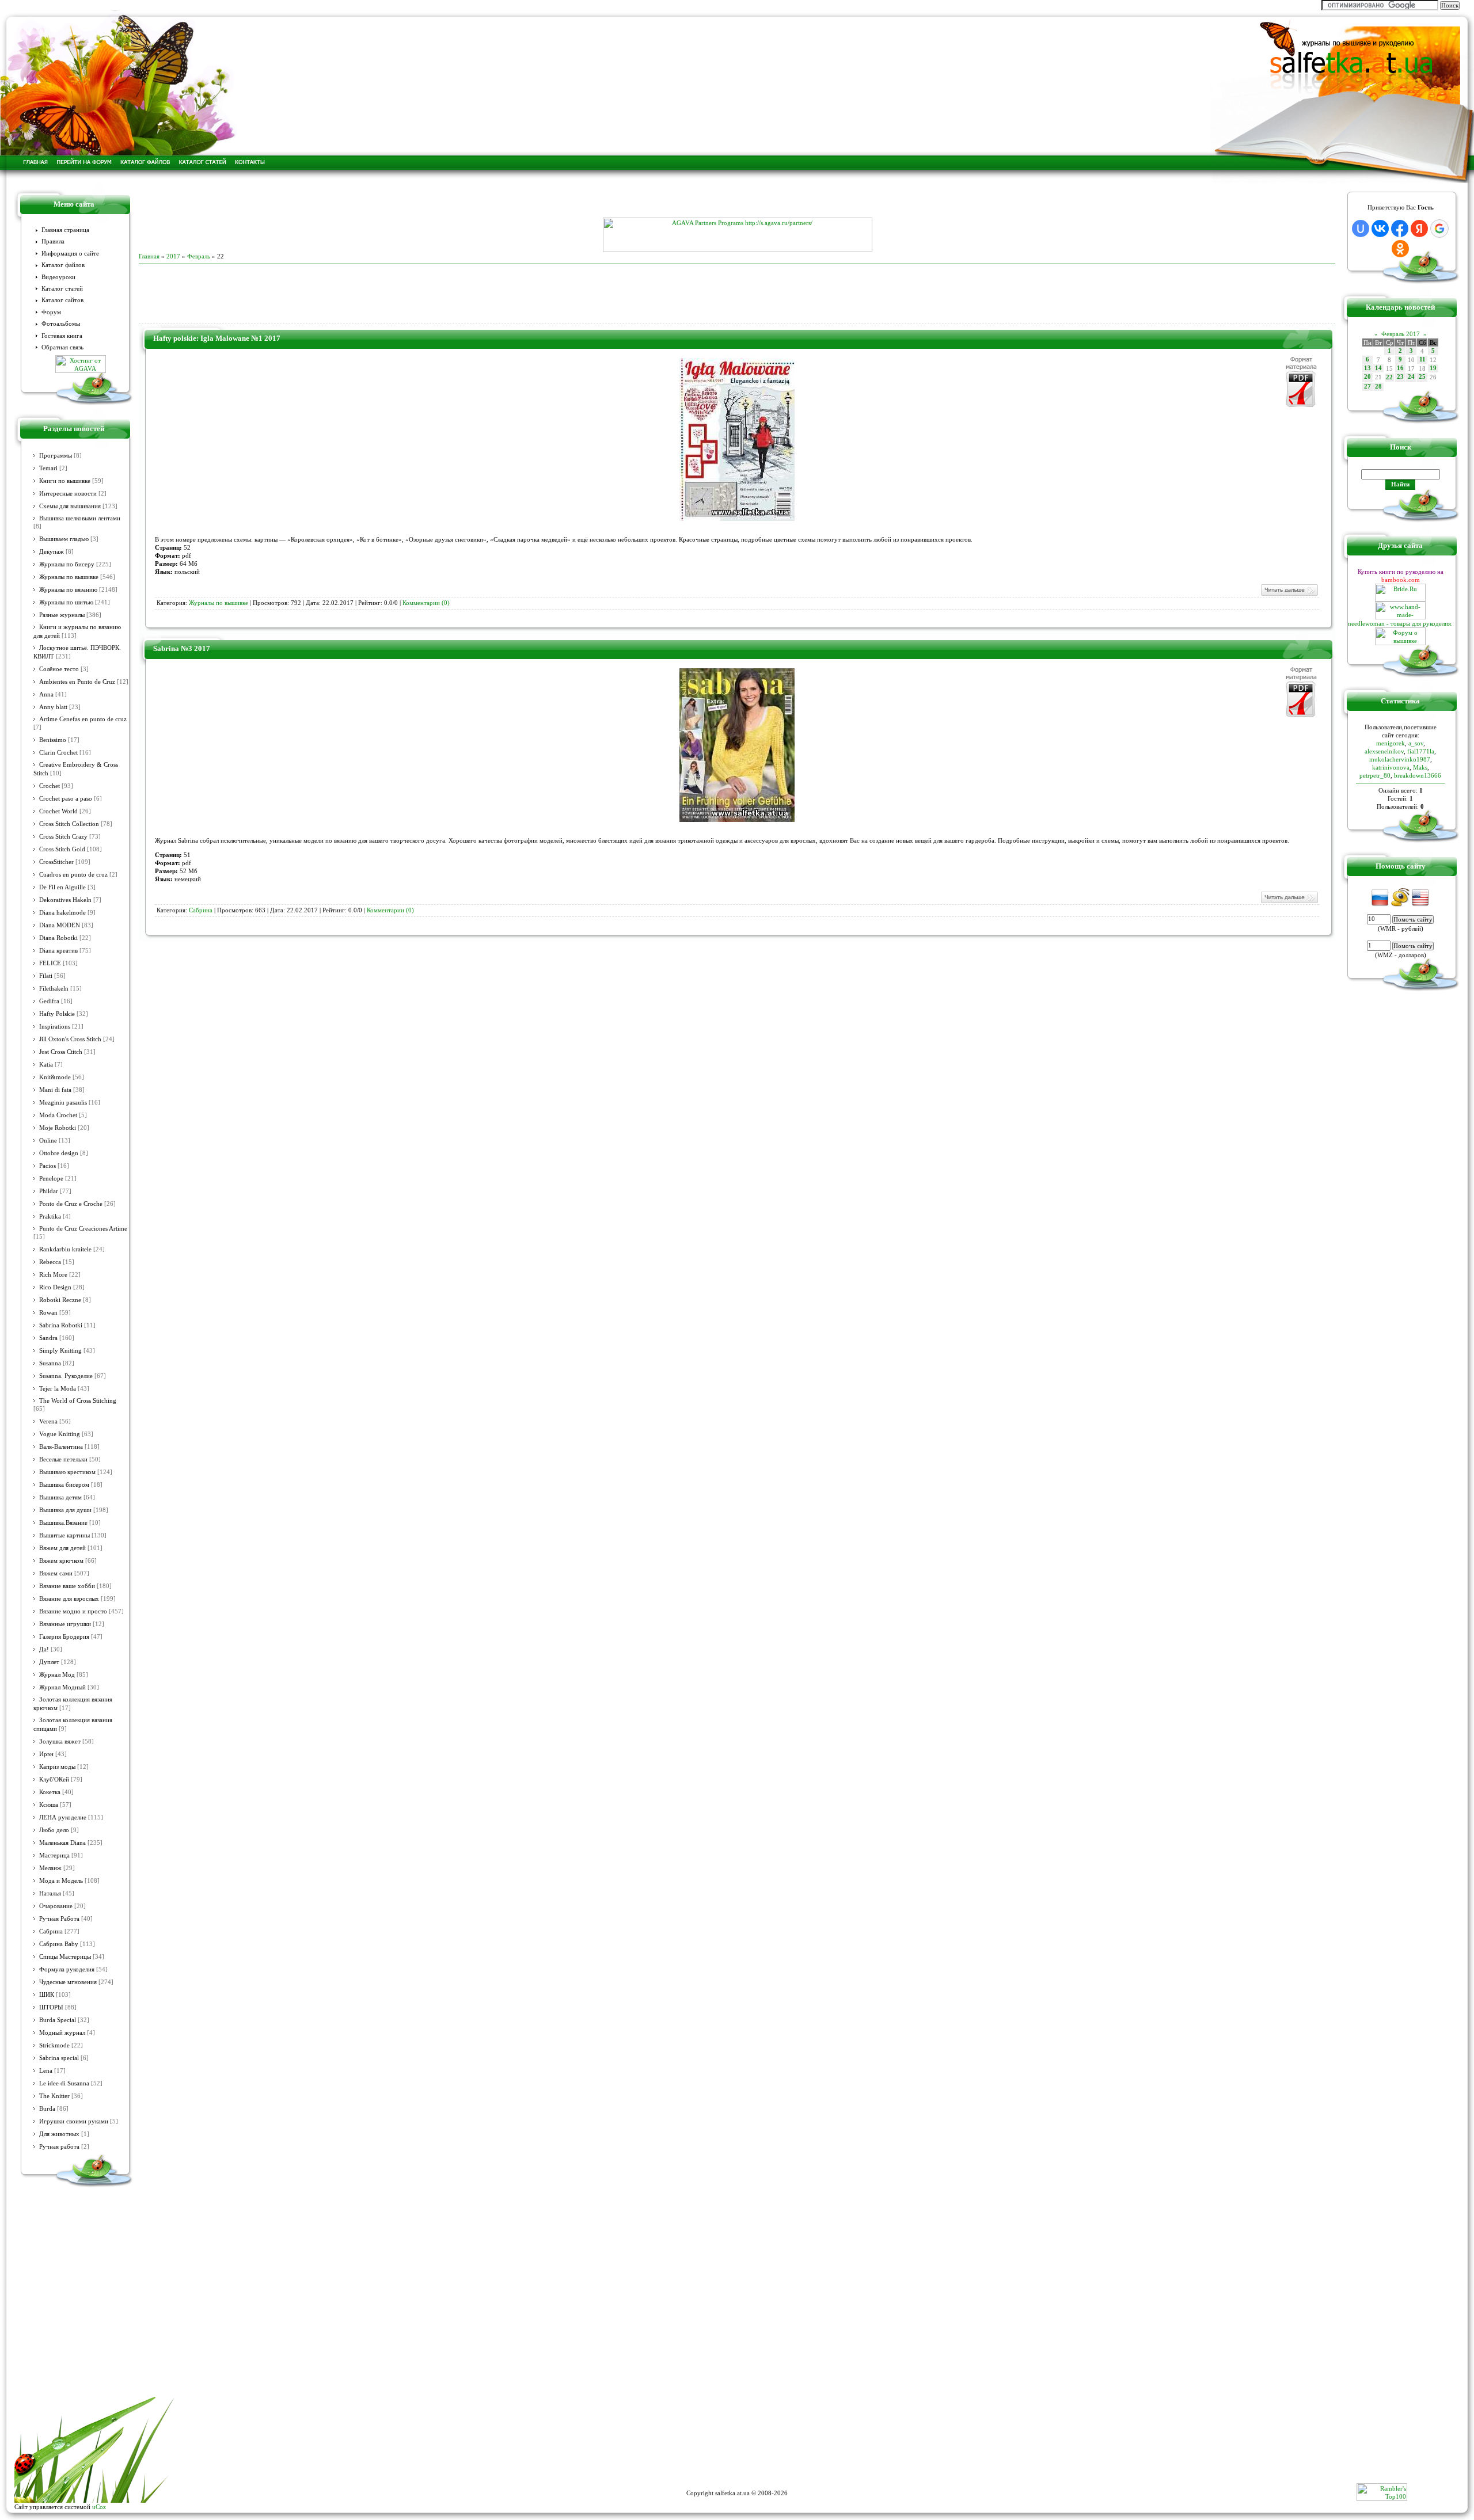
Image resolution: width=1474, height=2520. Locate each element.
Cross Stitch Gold (62, 849)
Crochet (50, 786)
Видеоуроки (58, 277)
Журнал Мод (57, 1675)
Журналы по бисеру (67, 564)
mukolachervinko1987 (1400, 759)
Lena (46, 2071)
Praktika (50, 1217)
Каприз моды (57, 1767)
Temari (48, 468)
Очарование (56, 1906)
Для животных (59, 2134)
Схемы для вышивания (70, 506)
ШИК (47, 1995)
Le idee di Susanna (64, 2083)
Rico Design (55, 1287)
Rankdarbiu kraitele (65, 1249)
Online (48, 1141)
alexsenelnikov (1384, 751)
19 (1433, 368)
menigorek (1391, 743)
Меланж (50, 1868)
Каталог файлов (63, 265)
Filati (46, 976)
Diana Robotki (58, 938)
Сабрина (51, 1931)
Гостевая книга (62, 336)
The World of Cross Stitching (78, 1401)
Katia (46, 1065)
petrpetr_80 (1375, 775)
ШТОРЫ (51, 2007)
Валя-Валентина (61, 1447)
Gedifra (49, 1001)
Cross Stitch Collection (69, 824)
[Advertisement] (737, 200)
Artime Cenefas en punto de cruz (83, 719)
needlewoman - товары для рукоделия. (1400, 623)
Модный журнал (62, 2033)
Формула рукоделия (67, 1969)
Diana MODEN (60, 925)
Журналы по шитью (66, 602)
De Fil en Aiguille (62, 887)
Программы (56, 456)
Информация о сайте (70, 254)
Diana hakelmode (62, 913)
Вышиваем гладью (64, 539)
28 (1378, 387)
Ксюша (49, 1805)
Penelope (51, 1179)
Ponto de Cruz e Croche (71, 1204)
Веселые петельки (63, 1459)
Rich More (53, 1275)
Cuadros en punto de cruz (73, 875)
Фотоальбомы (61, 324)
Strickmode (54, 2045)
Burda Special (58, 2020)
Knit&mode (55, 1077)
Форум (51, 312)
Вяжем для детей (62, 1548)
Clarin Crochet (58, 753)
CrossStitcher (56, 862)
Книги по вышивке (65, 481)
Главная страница (65, 230)
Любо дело (54, 1830)
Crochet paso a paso (66, 799)
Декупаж (52, 552)
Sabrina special (59, 2058)
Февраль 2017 (1401, 334)
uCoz (99, 2507)
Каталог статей (62, 289)
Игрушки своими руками (74, 2121)
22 (1389, 377)
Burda (47, 2109)
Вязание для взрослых (69, 1599)
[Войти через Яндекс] (1419, 229)
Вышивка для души (65, 1510)
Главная (149, 256)
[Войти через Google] (1439, 229)
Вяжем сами (56, 1573)
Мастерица (54, 1855)
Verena (48, 1421)
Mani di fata (55, 1090)
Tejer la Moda (58, 1389)
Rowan (48, 1313)
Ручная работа (59, 2147)
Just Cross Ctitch (61, 1052)
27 (1367, 387)
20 (1367, 377)
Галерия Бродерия (64, 1637)
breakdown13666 (1418, 775)
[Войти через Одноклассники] (1400, 249)
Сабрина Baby (59, 1944)
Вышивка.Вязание (63, 1523)
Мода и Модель (61, 1881)
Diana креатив (58, 951)
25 (1422, 377)
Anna (46, 694)
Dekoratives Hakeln (65, 900)
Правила (53, 241)
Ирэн (46, 1754)
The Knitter (54, 2096)
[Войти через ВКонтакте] (1380, 229)
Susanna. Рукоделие (66, 1376)
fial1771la (1421, 751)
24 (1411, 377)
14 (1378, 368)
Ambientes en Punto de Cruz (77, 682)
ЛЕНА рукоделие (63, 1817)
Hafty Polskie (57, 1014)
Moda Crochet (58, 1115)
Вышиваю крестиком (67, 1472)
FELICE (50, 963)
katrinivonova (1391, 767)
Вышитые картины (64, 1535)
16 (1400, 368)
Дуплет (49, 1662)
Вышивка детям (60, 1497)
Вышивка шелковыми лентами (80, 518)
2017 (173, 256)
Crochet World (58, 811)
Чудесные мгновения (68, 1982)
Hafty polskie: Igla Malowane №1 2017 (217, 338)
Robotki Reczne (60, 1300)
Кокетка (50, 1792)
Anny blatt (53, 707)
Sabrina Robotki (61, 1325)
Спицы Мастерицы (65, 1957)
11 (1422, 359)
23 (1400, 377)
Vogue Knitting (60, 1434)
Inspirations (55, 1027)
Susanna (50, 1363)
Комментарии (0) (426, 603)
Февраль (199, 256)
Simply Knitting (60, 1351)
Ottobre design (59, 1153)
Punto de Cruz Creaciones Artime (83, 1229)
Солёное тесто (59, 669)
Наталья (50, 1893)
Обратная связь (62, 347)
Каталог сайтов (62, 300)
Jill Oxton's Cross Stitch (70, 1039)
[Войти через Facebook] (1400, 229)
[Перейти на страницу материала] (737, 519)
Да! (44, 1649)
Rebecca (50, 1262)
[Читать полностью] (1289, 595)
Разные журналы (62, 615)
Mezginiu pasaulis (63, 1103)
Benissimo (53, 740)
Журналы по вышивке (69, 577)
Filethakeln (54, 989)
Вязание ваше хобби (67, 1586)
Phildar (49, 1191)
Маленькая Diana (62, 1843)
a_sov (1416, 743)
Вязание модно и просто (73, 1611)
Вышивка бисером (64, 1485)
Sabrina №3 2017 (182, 648)
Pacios (48, 1166)
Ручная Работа (59, 1919)
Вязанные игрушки (65, 1624)
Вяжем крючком (61, 1561)
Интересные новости (68, 494)
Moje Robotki (58, 1128)
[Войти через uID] (1361, 229)
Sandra (48, 1338)
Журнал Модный (62, 1687)
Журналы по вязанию (68, 590)
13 (1367, 368)
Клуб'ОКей (54, 1779)
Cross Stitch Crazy (63, 837)
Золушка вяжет (60, 1741)
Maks (1420, 767)
